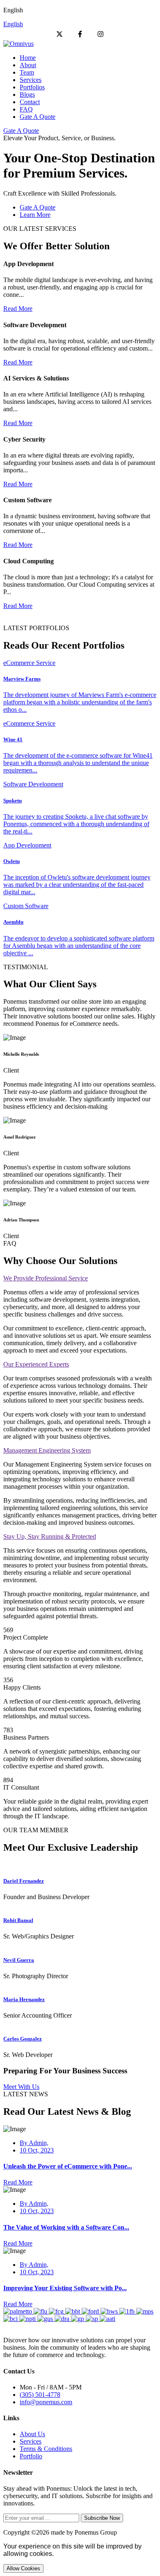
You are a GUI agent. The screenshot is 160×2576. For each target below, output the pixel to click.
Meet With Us (21, 2087)
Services (31, 80)
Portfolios (32, 87)
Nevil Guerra (19, 1960)
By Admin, (34, 2143)
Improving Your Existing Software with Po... (65, 2288)
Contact (30, 102)
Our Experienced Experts (36, 1364)
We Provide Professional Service (46, 1278)
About (28, 65)
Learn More (35, 215)
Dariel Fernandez (24, 1881)
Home (28, 58)
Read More (18, 309)
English (13, 24)
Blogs (27, 95)
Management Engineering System (47, 1450)
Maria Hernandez (24, 1999)
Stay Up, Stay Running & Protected (50, 1536)
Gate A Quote (38, 117)
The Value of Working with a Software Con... (66, 2227)
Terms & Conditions (46, 2449)
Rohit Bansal (18, 1920)
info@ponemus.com (46, 2402)
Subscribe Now (102, 2518)
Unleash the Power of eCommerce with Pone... (68, 2166)
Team (27, 72)
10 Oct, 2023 (37, 2150)
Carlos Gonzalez (23, 2039)
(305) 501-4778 (40, 2395)
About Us (32, 2434)
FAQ (26, 109)
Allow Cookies (23, 2568)
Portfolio (31, 2456)
